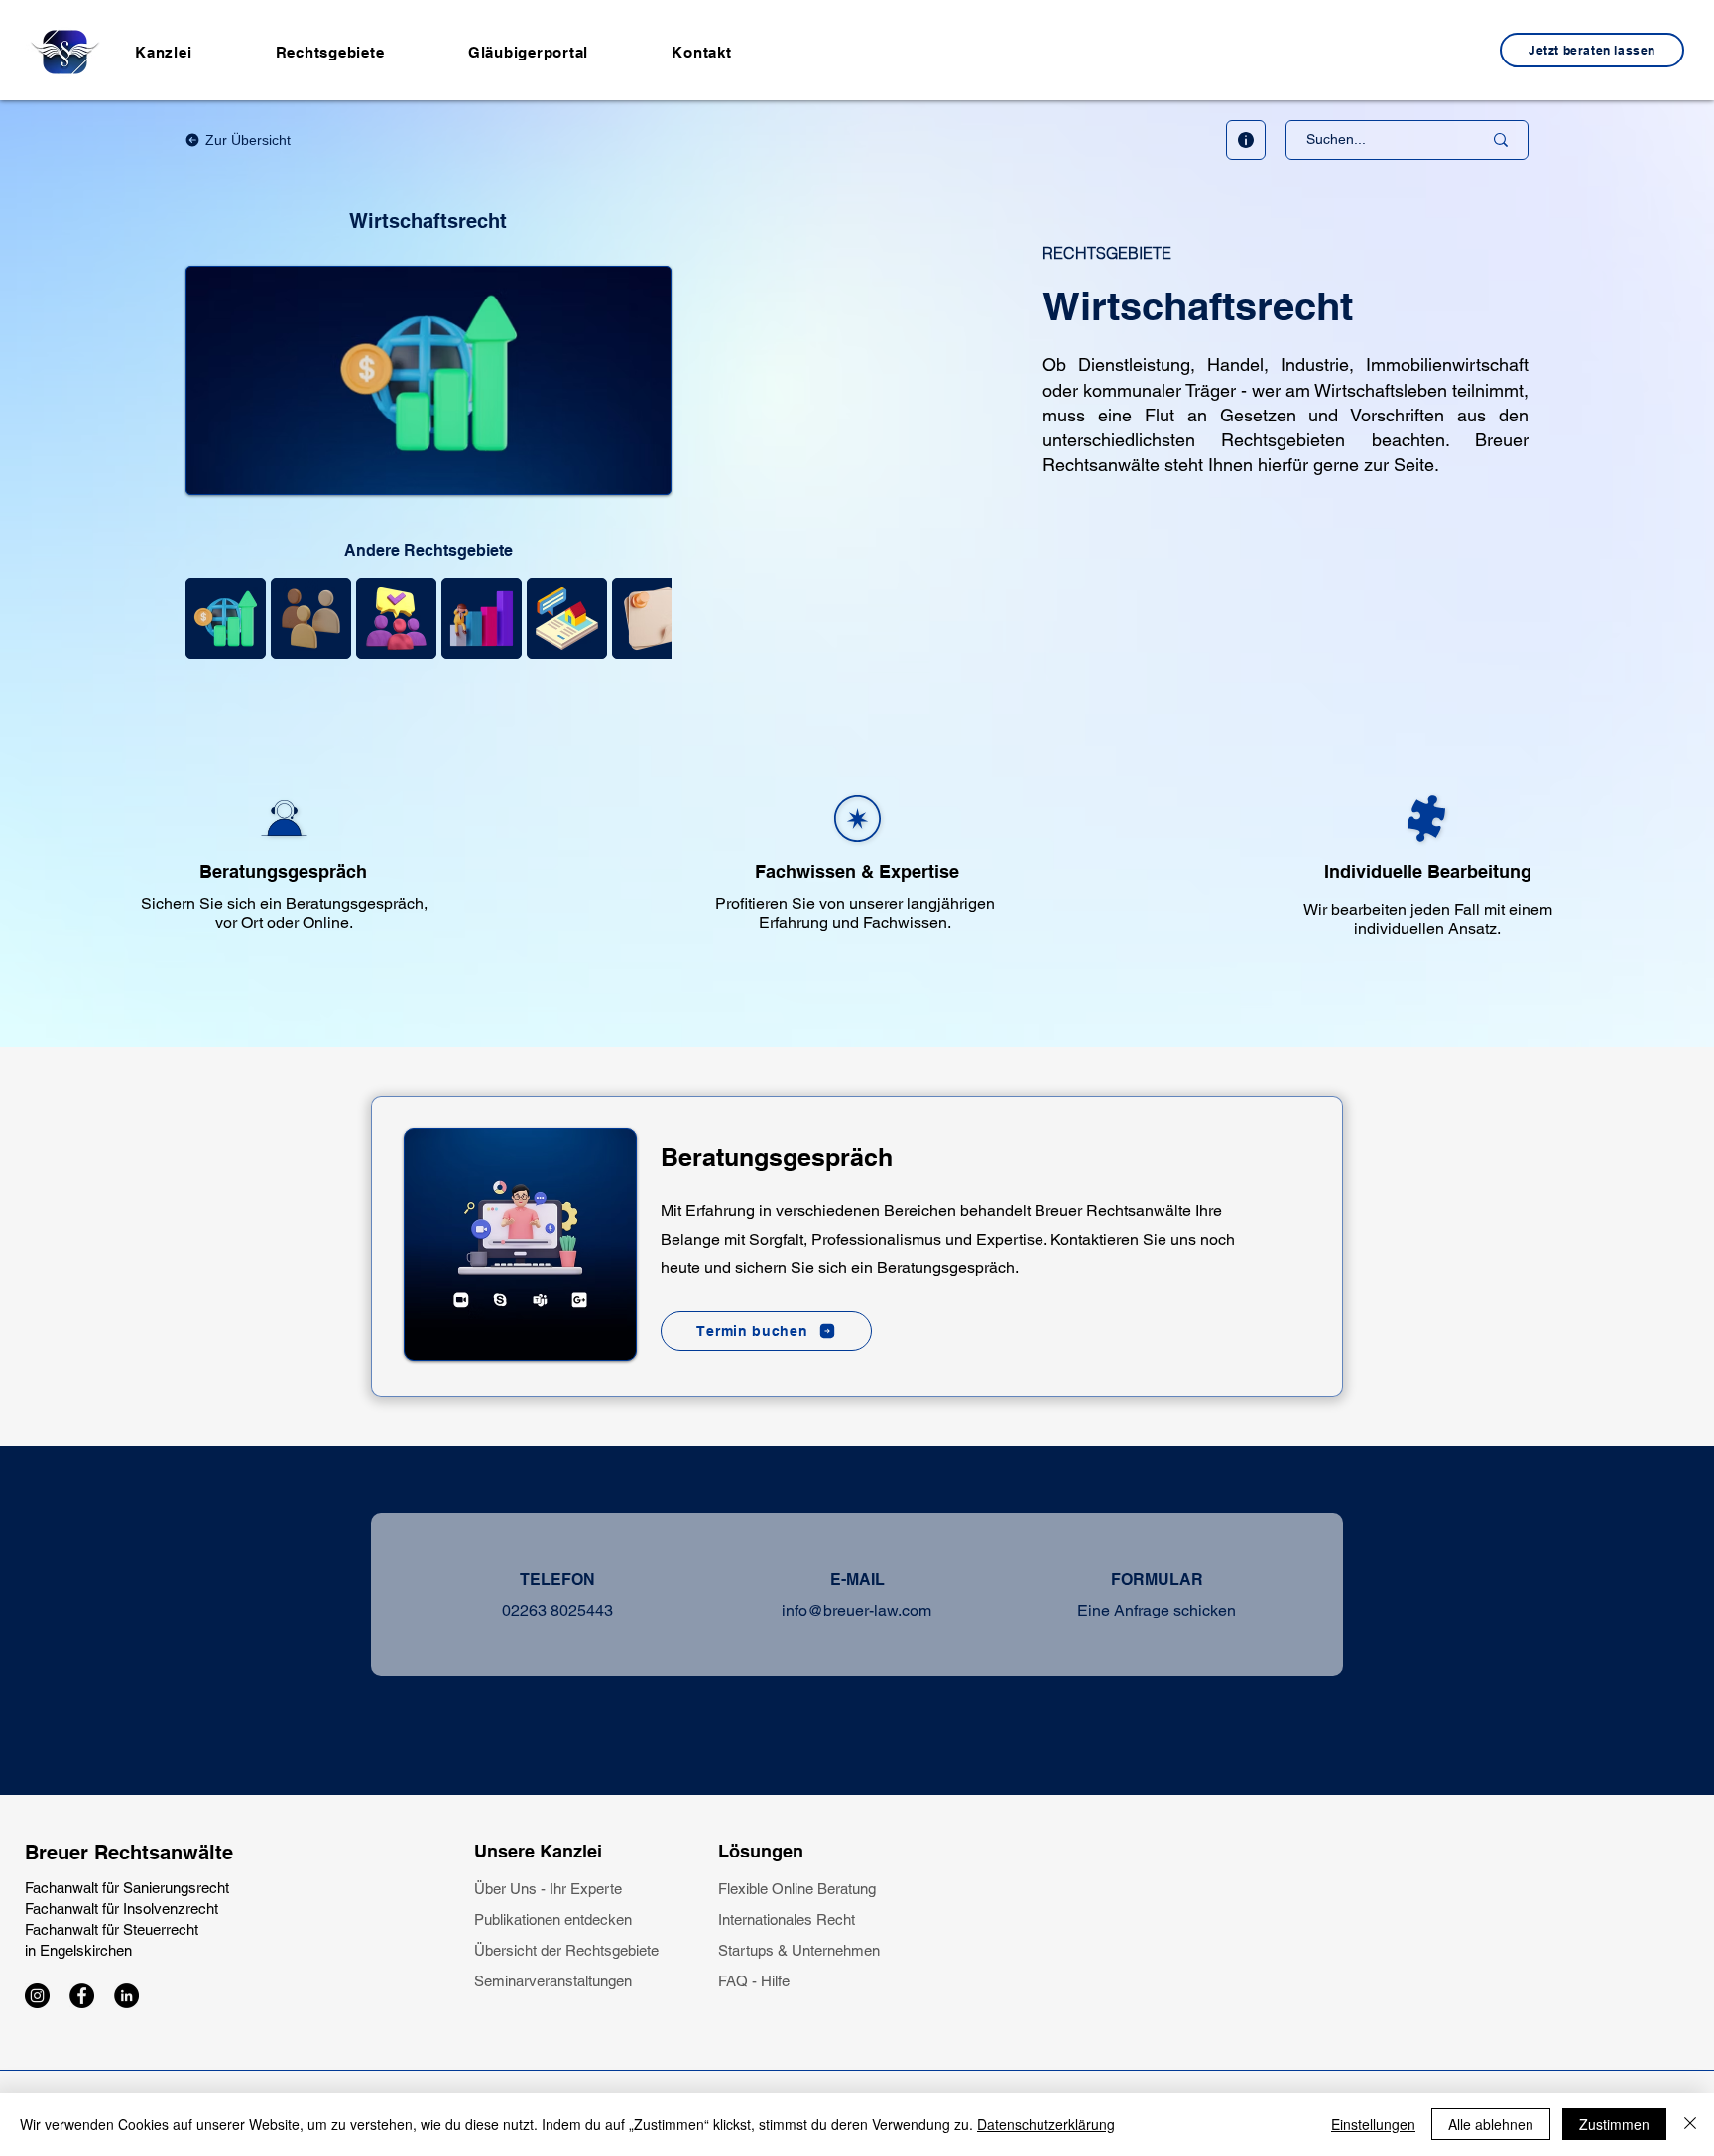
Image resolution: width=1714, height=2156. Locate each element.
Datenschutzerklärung (1046, 2124)
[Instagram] (37, 1996)
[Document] (1246, 140)
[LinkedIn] (126, 1996)
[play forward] (647, 618)
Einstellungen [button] (1373, 2124)
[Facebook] (82, 1996)
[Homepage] (65, 52)
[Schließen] (1690, 2124)
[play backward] (210, 618)
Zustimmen (1614, 2124)
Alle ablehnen (1491, 2124)
